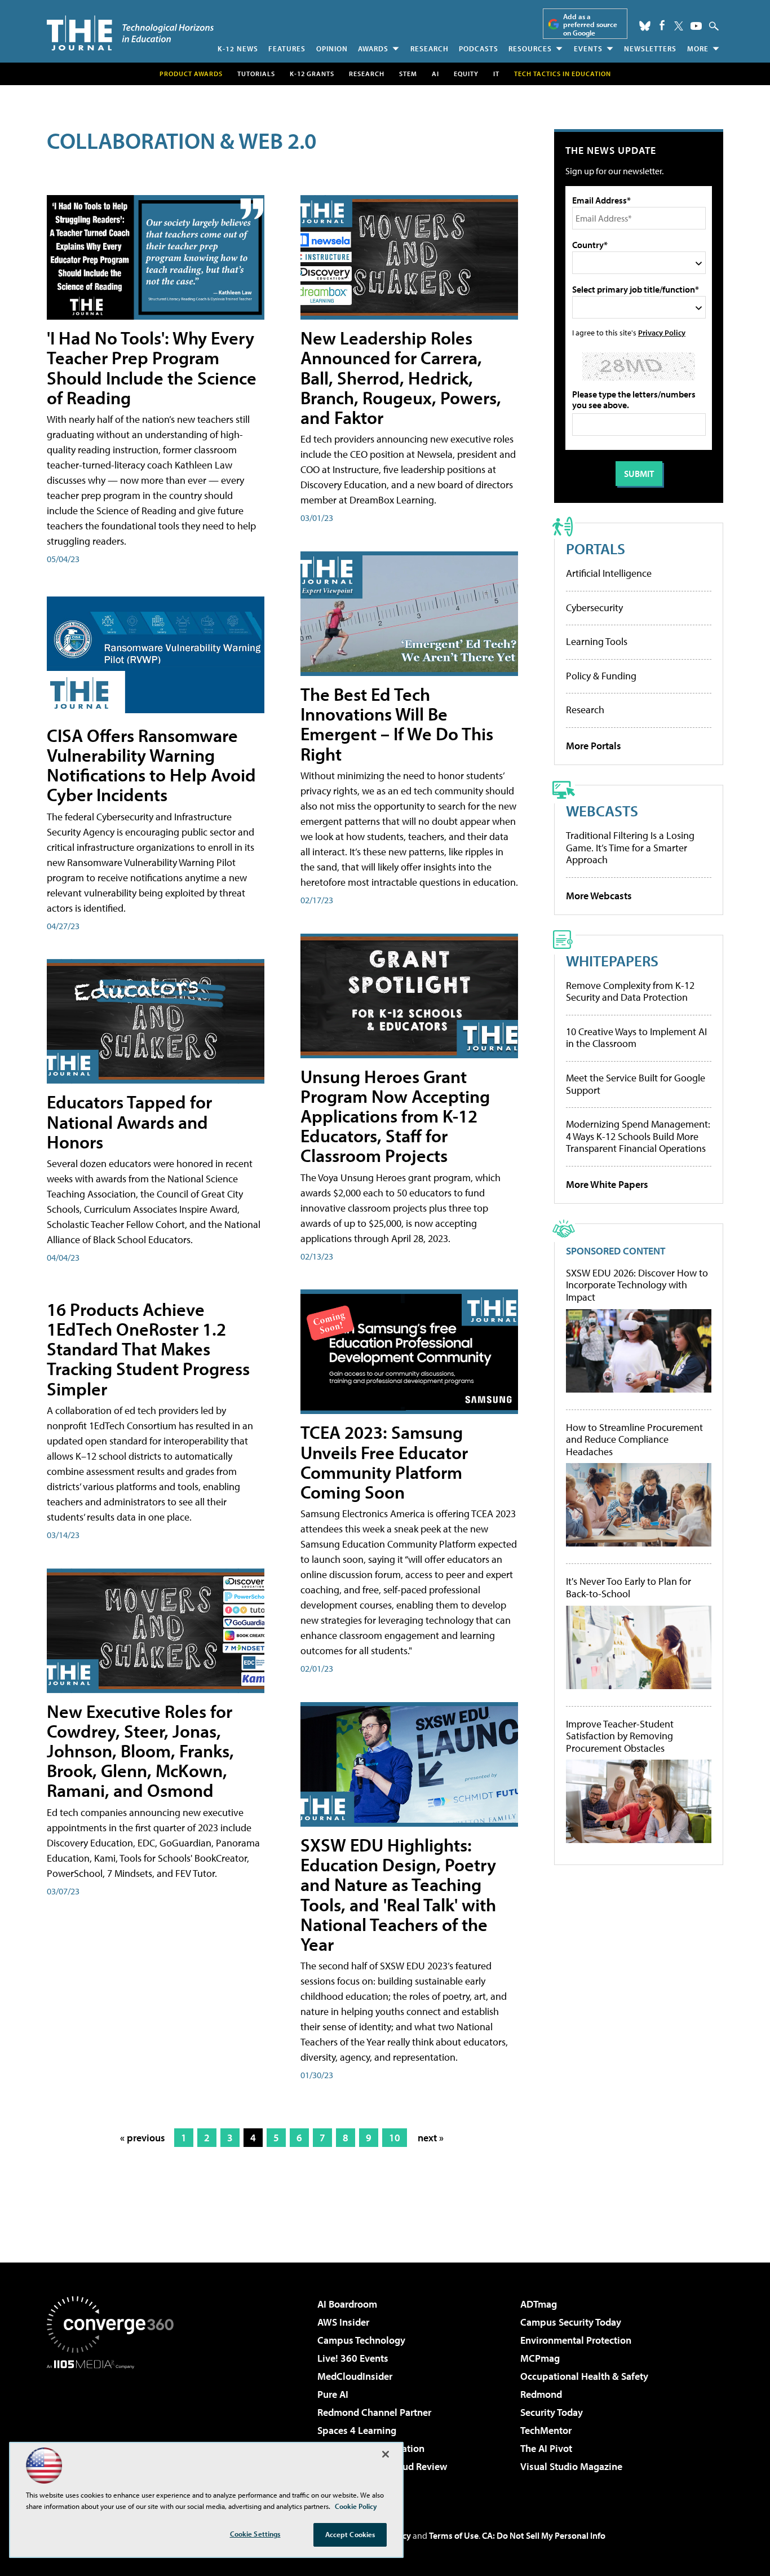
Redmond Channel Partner (374, 2412)
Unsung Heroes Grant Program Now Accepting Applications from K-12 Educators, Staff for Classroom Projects (395, 1116)
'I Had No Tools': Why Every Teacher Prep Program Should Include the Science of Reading (152, 368)
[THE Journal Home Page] (130, 33)
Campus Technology (361, 2340)
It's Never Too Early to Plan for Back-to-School (629, 1587)
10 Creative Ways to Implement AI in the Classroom (636, 1038)
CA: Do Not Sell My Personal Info (544, 2535)
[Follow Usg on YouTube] (696, 26)
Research (430, 48)
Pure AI (333, 2394)
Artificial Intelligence (609, 573)
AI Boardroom (347, 2304)
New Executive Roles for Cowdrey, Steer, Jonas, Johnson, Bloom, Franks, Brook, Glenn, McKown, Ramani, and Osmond (140, 1751)
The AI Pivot (546, 2448)
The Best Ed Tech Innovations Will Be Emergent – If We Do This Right (397, 724)
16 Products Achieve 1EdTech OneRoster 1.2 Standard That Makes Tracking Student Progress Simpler (148, 1349)
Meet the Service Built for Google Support (636, 1084)
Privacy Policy (662, 332)
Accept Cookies (350, 2534)
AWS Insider (343, 2322)
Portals (596, 548)
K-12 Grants (312, 74)
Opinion (332, 48)
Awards (373, 48)
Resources (530, 48)
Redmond (541, 2394)
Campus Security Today (571, 2322)
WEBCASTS (602, 810)
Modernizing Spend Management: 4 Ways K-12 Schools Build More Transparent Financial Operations (638, 1136)
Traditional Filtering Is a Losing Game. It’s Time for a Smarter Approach (630, 847)
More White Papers (607, 1184)
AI (435, 74)
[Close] (386, 2454)
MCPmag (540, 2358)
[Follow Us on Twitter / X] (679, 26)
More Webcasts (599, 896)
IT (496, 74)
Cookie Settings (255, 2534)
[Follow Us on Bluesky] (645, 26)
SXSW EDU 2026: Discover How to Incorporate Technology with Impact (637, 1285)
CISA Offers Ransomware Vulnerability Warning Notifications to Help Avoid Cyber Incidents (151, 765)
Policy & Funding (601, 676)
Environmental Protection (576, 2340)
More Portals (594, 746)
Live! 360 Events (353, 2358)
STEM (408, 74)
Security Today (552, 2412)
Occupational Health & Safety (584, 2376)
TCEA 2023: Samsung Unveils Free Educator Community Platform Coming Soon (384, 1462)
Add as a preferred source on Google (590, 25)
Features (287, 48)
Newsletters (650, 48)
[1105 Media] (114, 2427)
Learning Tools (597, 641)
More (698, 48)
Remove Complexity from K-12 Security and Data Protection (630, 991)
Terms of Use (454, 2535)
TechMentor (546, 2430)
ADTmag (539, 2304)
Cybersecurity (594, 607)
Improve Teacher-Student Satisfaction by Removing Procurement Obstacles (620, 1736)
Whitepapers (612, 960)
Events (588, 48)
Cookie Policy (356, 2506)
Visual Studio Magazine (571, 2466)
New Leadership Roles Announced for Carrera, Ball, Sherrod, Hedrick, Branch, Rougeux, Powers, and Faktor (401, 377)
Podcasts (479, 48)
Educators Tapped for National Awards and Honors (129, 1121)
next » (431, 2138)
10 (395, 2138)
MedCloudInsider (355, 2376)
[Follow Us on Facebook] (662, 25)
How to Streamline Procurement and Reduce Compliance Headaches (634, 1440)
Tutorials (256, 74)
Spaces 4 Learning (357, 2430)
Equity (466, 74)
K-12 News (238, 48)
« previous (143, 2138)
